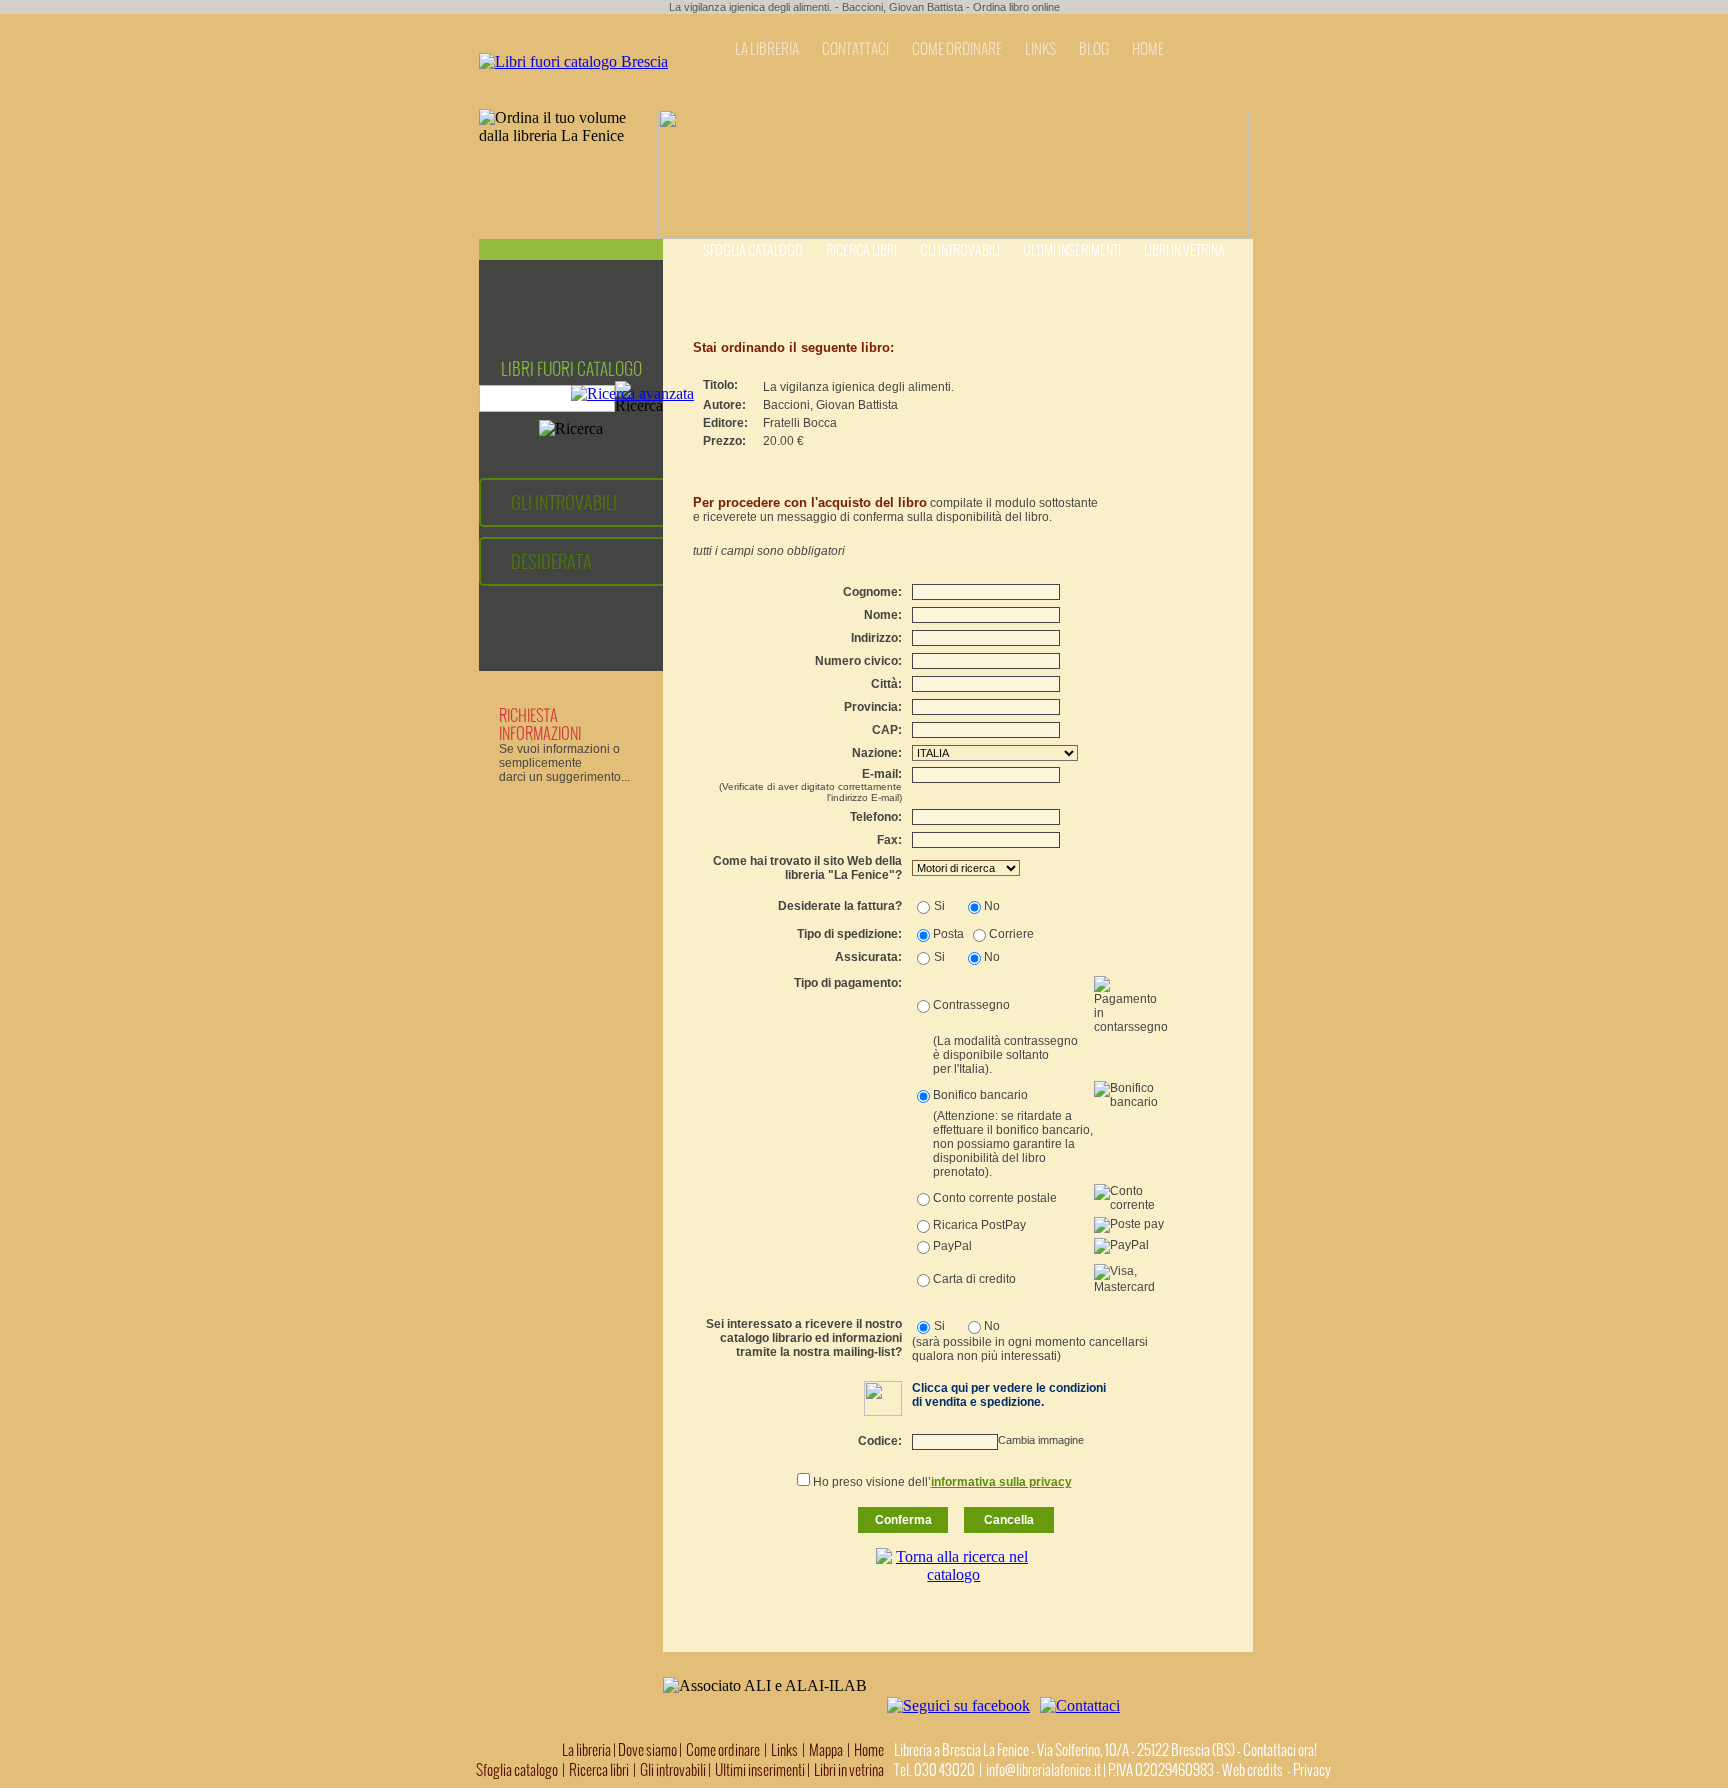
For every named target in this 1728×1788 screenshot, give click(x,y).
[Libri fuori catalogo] (573, 61)
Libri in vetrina (1184, 250)
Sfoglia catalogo (753, 250)
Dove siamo (647, 1750)
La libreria (587, 1750)
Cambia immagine (1041, 1440)
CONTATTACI (855, 49)
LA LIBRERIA (767, 49)
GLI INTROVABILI (564, 502)
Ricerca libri (861, 250)
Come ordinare (723, 1750)
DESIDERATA (551, 561)
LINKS (1040, 49)
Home (869, 1750)
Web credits (1252, 1770)
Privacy (1312, 1770)
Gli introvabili (960, 250)
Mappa (826, 1750)
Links (784, 1750)
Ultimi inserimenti (1072, 250)
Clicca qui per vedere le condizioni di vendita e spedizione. (1009, 1395)
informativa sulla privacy (1001, 1482)
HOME (1148, 49)
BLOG (1094, 49)
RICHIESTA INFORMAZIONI (540, 724)
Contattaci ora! (1280, 1750)
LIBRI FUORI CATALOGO (571, 369)
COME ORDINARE (957, 49)
